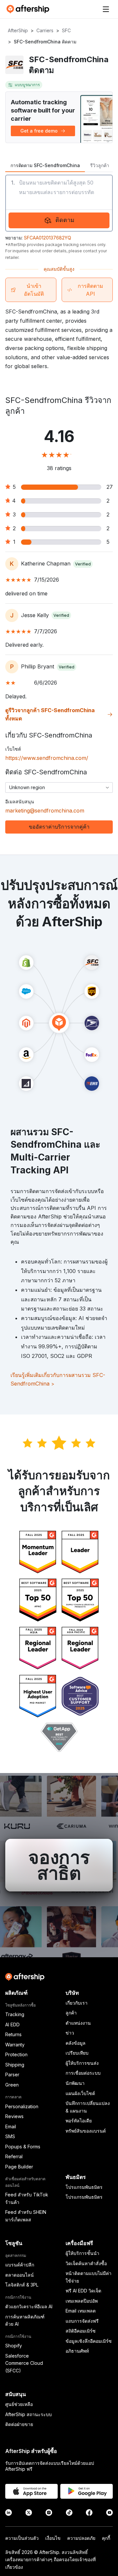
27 (110, 487)
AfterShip (18, 30)
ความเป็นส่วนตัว (22, 2538)
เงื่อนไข (53, 2538)
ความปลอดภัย (81, 2538)
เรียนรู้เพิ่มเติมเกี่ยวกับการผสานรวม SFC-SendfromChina (58, 1379)
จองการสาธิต (59, 1865)
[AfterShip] (29, 9)
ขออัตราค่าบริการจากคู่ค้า (59, 827)
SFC (66, 30)
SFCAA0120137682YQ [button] (48, 238)
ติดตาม (65, 220)
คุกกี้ (106, 2538)
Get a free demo (39, 131)
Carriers (45, 30)
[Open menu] (106, 9)
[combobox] (59, 788)
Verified (83, 564)
